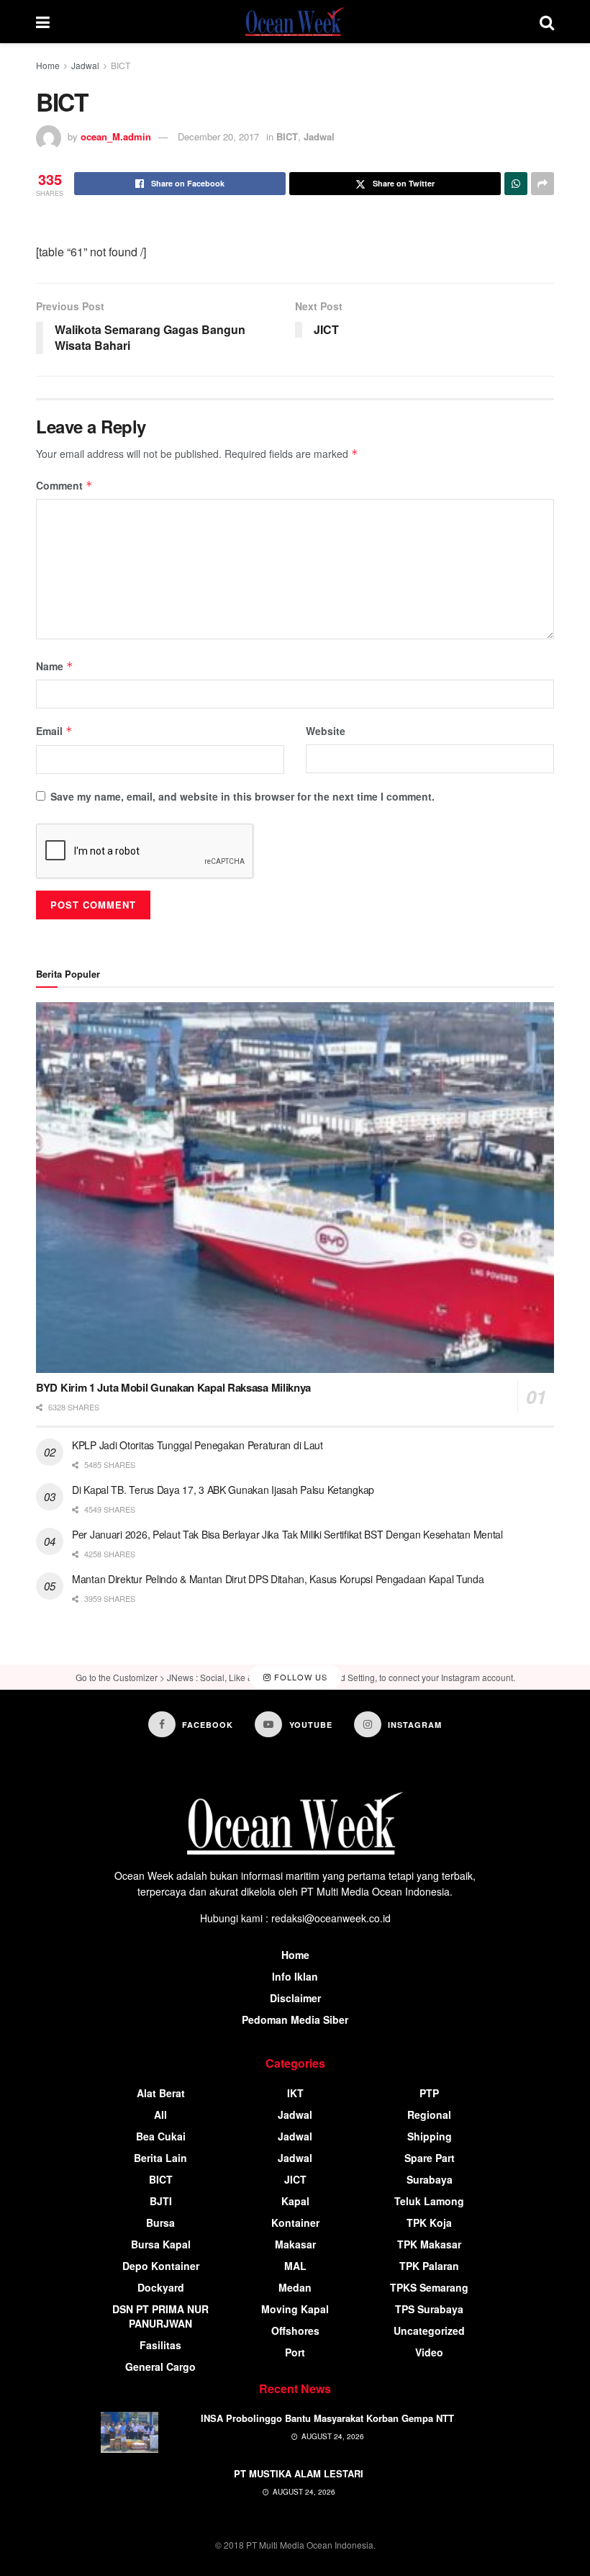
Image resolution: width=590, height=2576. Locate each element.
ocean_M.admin (116, 136)
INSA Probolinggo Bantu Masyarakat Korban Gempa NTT (327, 2418)
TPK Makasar (429, 2244)
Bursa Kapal (161, 2244)
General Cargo (160, 2366)
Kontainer (295, 2223)
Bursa (160, 2223)
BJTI (161, 2201)
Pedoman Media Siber (295, 2019)
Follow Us (299, 1677)
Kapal (295, 2201)
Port (295, 2352)
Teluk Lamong (429, 2201)
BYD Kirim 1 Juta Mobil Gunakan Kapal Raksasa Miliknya (173, 1387)
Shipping (430, 2136)
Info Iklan (295, 1976)
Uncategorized (429, 2330)
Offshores (295, 2330)
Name (55, 666)
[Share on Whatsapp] (516, 184)
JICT (295, 2179)
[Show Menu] (43, 22)
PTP (429, 2093)
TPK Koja (429, 2223)
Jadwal (85, 65)
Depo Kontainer (161, 2266)
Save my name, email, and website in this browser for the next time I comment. (242, 796)
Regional (429, 2115)
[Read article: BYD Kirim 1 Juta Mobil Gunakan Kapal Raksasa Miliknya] (295, 1188)
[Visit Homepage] (295, 22)
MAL (295, 2266)
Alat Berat (161, 2093)
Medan (295, 2287)
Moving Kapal (295, 2309)
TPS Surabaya (429, 2309)
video (429, 2352)
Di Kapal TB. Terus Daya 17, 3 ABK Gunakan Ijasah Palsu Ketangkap (223, 1490)
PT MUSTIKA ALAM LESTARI (299, 2473)
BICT (121, 65)
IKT (295, 2093)
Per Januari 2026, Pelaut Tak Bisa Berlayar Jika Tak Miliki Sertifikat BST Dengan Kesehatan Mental (287, 1534)
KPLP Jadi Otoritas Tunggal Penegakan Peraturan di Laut (198, 1445)
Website (326, 731)
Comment (64, 485)
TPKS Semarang (429, 2287)
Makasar (295, 2244)
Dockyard (161, 2287)
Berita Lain (160, 2158)
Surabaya (430, 2179)
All (160, 2115)
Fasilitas (160, 2345)
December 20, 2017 (218, 136)
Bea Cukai (161, 2136)
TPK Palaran (429, 2266)
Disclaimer (295, 1998)
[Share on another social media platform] (543, 184)
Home (48, 65)
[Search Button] (547, 22)
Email (54, 731)
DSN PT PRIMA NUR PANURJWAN (160, 2316)
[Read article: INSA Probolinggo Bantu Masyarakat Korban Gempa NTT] (130, 2432)
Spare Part (430, 2158)
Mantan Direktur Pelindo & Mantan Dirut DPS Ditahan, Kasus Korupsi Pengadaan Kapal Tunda (278, 1579)
